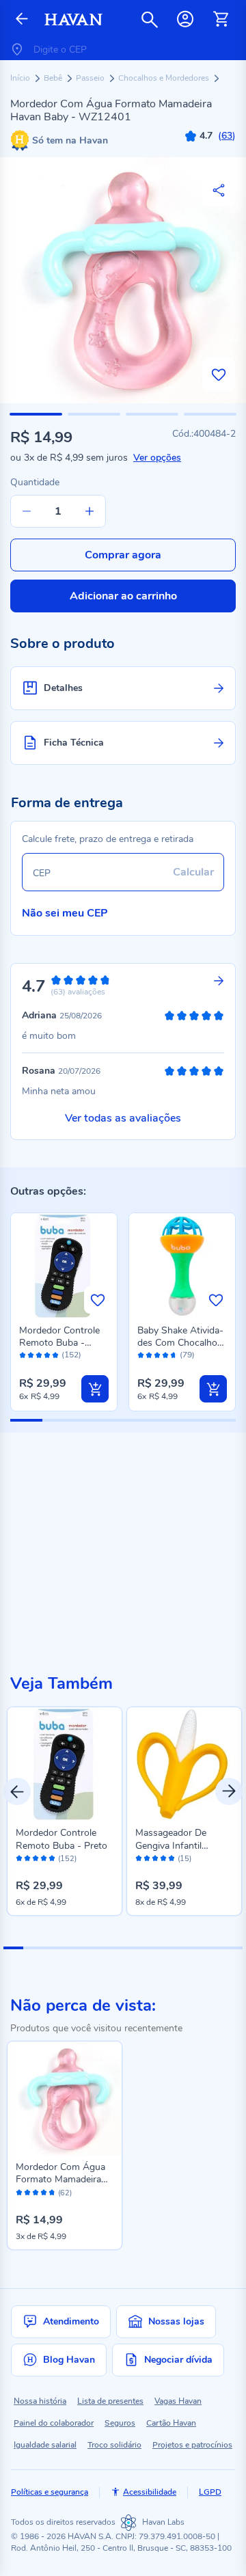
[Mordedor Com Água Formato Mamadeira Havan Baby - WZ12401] (65, 2099)
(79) (187, 1355)
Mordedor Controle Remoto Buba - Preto (59, 1343)
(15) (184, 1859)
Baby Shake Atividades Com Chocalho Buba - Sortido (180, 1343)
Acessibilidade (150, 2492)
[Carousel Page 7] (133, 1948)
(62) (65, 2193)
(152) (71, 1355)
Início (21, 78)
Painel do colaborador (54, 2423)
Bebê (54, 78)
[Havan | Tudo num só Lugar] (73, 19)
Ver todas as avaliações (123, 1118)
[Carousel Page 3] (53, 1948)
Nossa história (40, 2401)
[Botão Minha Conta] (185, 19)
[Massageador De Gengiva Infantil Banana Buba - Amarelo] (184, 1764)
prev (17, 1791)
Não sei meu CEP (65, 913)
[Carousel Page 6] (113, 1948)
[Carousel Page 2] (33, 1948)
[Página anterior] (22, 19)
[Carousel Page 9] (173, 1948)
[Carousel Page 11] (213, 1948)
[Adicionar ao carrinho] (95, 1389)
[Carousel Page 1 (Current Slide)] (13, 1948)
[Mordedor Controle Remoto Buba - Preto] (65, 1764)
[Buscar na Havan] (150, 19)
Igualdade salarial (45, 2445)
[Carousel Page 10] (192, 1948)
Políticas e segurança (50, 2492)
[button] (36, 414)
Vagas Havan (178, 2401)
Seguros (120, 2423)
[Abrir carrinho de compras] (221, 19)
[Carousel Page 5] (93, 1948)
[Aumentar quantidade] (90, 511)
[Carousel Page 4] (73, 1948)
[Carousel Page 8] (153, 1948)
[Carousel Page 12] (233, 1948)
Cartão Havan (171, 2423)
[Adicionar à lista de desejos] (219, 375)
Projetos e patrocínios (192, 2445)
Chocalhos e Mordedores (165, 78)
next (229, 1791)
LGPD (210, 2492)
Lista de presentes (110, 2401)
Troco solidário (114, 2445)
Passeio (91, 78)
